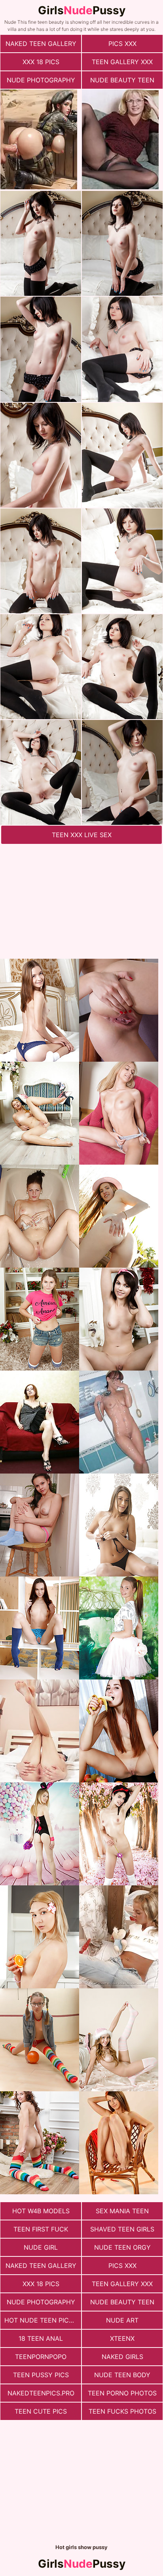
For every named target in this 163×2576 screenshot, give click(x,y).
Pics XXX (122, 44)
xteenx (122, 2338)
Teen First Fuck (41, 2229)
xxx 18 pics (41, 62)
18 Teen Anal (41, 2338)
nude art (122, 2320)
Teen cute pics (41, 2411)
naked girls (122, 2357)
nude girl (41, 2247)
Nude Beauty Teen (122, 80)
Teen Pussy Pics (41, 2375)
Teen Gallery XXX (122, 62)
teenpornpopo (41, 2357)
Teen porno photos (122, 2393)
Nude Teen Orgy (122, 2247)
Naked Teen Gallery (41, 44)
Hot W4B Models (41, 2211)
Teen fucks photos (122, 2411)
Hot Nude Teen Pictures (43, 2320)
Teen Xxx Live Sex (82, 835)
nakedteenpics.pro (41, 2393)
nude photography (41, 80)
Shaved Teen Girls (122, 2229)
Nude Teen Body (122, 2375)
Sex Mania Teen (122, 2211)
